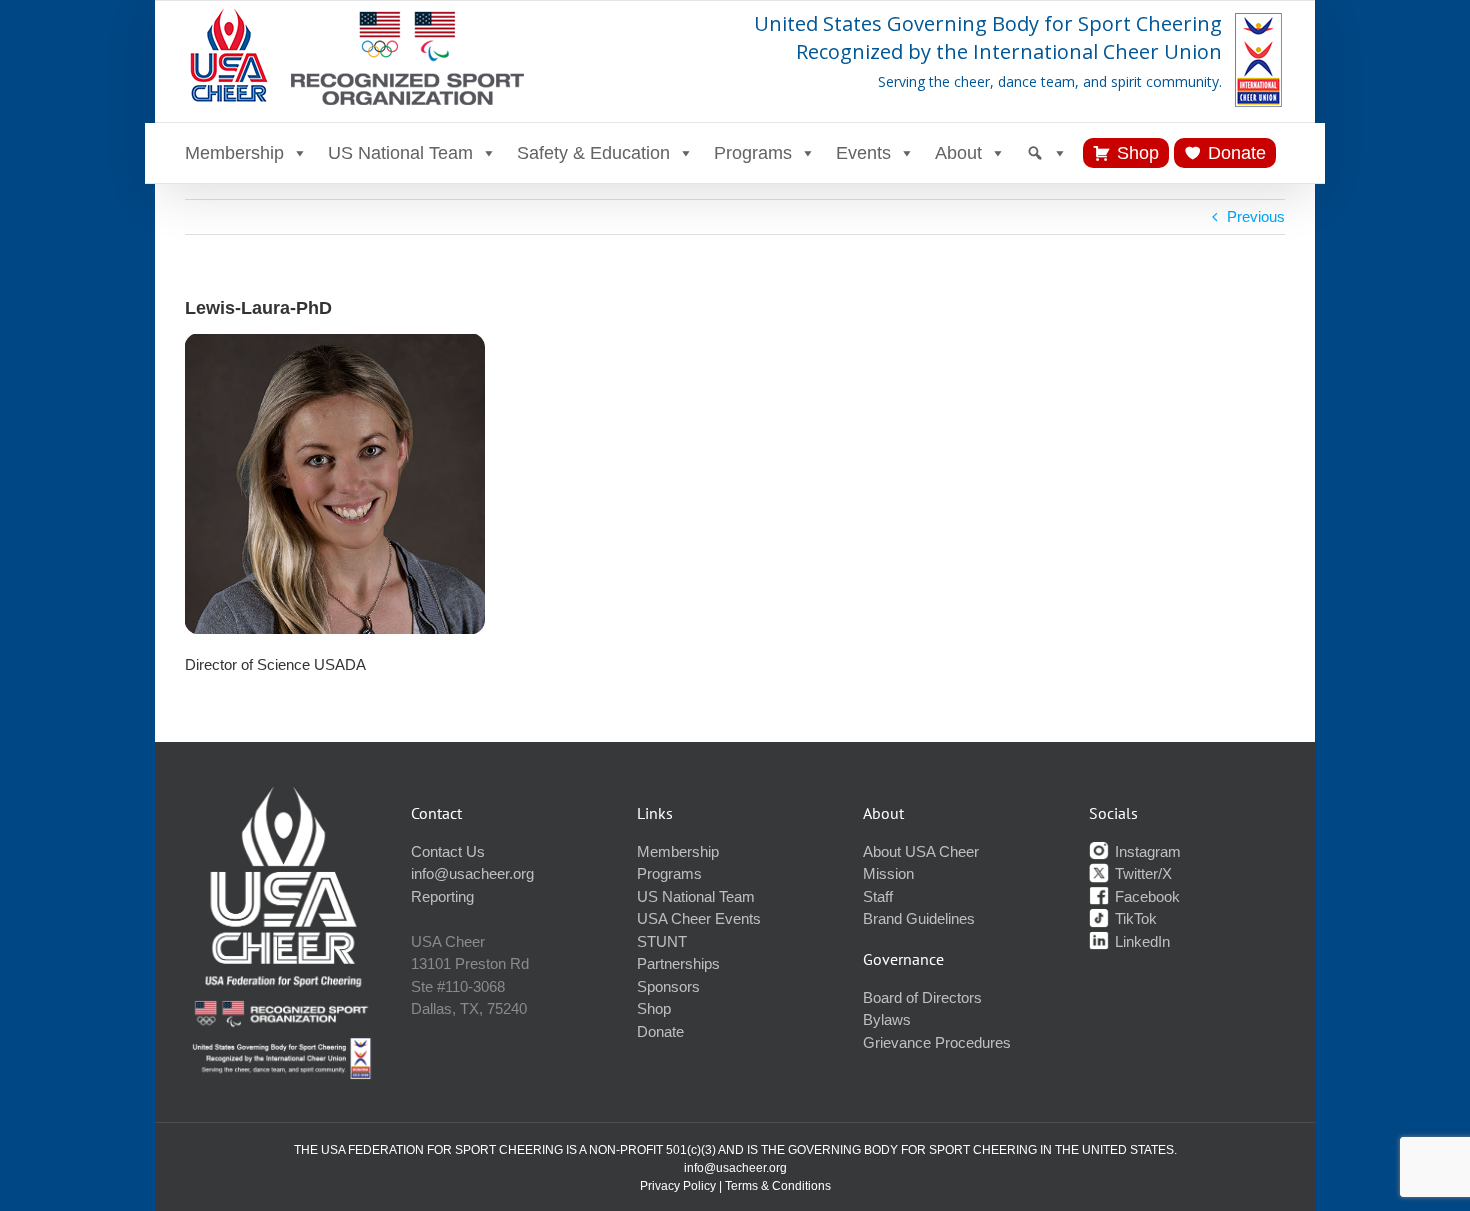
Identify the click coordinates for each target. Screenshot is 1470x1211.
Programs (753, 153)
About (958, 153)
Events (863, 153)
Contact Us (448, 851)
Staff (878, 896)
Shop (1138, 153)
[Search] (1047, 153)
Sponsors (668, 986)
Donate (1237, 153)
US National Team (400, 153)
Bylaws (887, 1019)
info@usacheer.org (472, 873)
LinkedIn (1140, 941)
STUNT (662, 941)
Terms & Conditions (778, 1186)
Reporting (442, 896)
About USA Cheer (921, 851)
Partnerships (678, 963)
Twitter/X (1141, 873)
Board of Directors (922, 997)
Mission (888, 873)
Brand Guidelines (919, 918)
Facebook (1145, 896)
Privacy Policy (678, 1186)
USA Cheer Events (699, 918)
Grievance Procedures (937, 1042)
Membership (234, 153)
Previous (1256, 216)
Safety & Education (593, 153)
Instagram (1146, 851)
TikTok (1134, 918)
